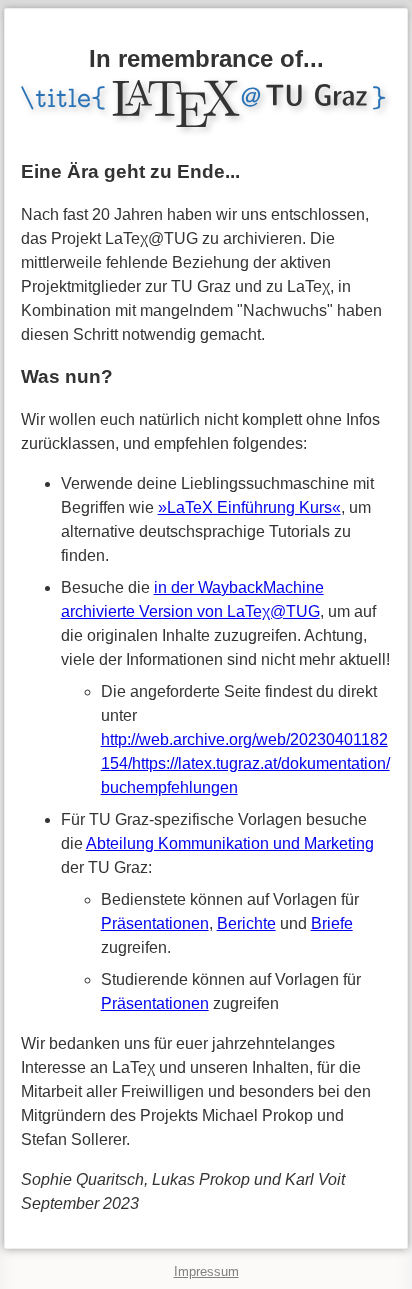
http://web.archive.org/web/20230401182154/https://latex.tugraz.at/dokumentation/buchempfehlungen (245, 763)
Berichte (246, 923)
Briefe (332, 923)
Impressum (206, 1271)
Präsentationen (155, 923)
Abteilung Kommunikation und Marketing (230, 843)
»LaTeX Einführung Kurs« (249, 507)
